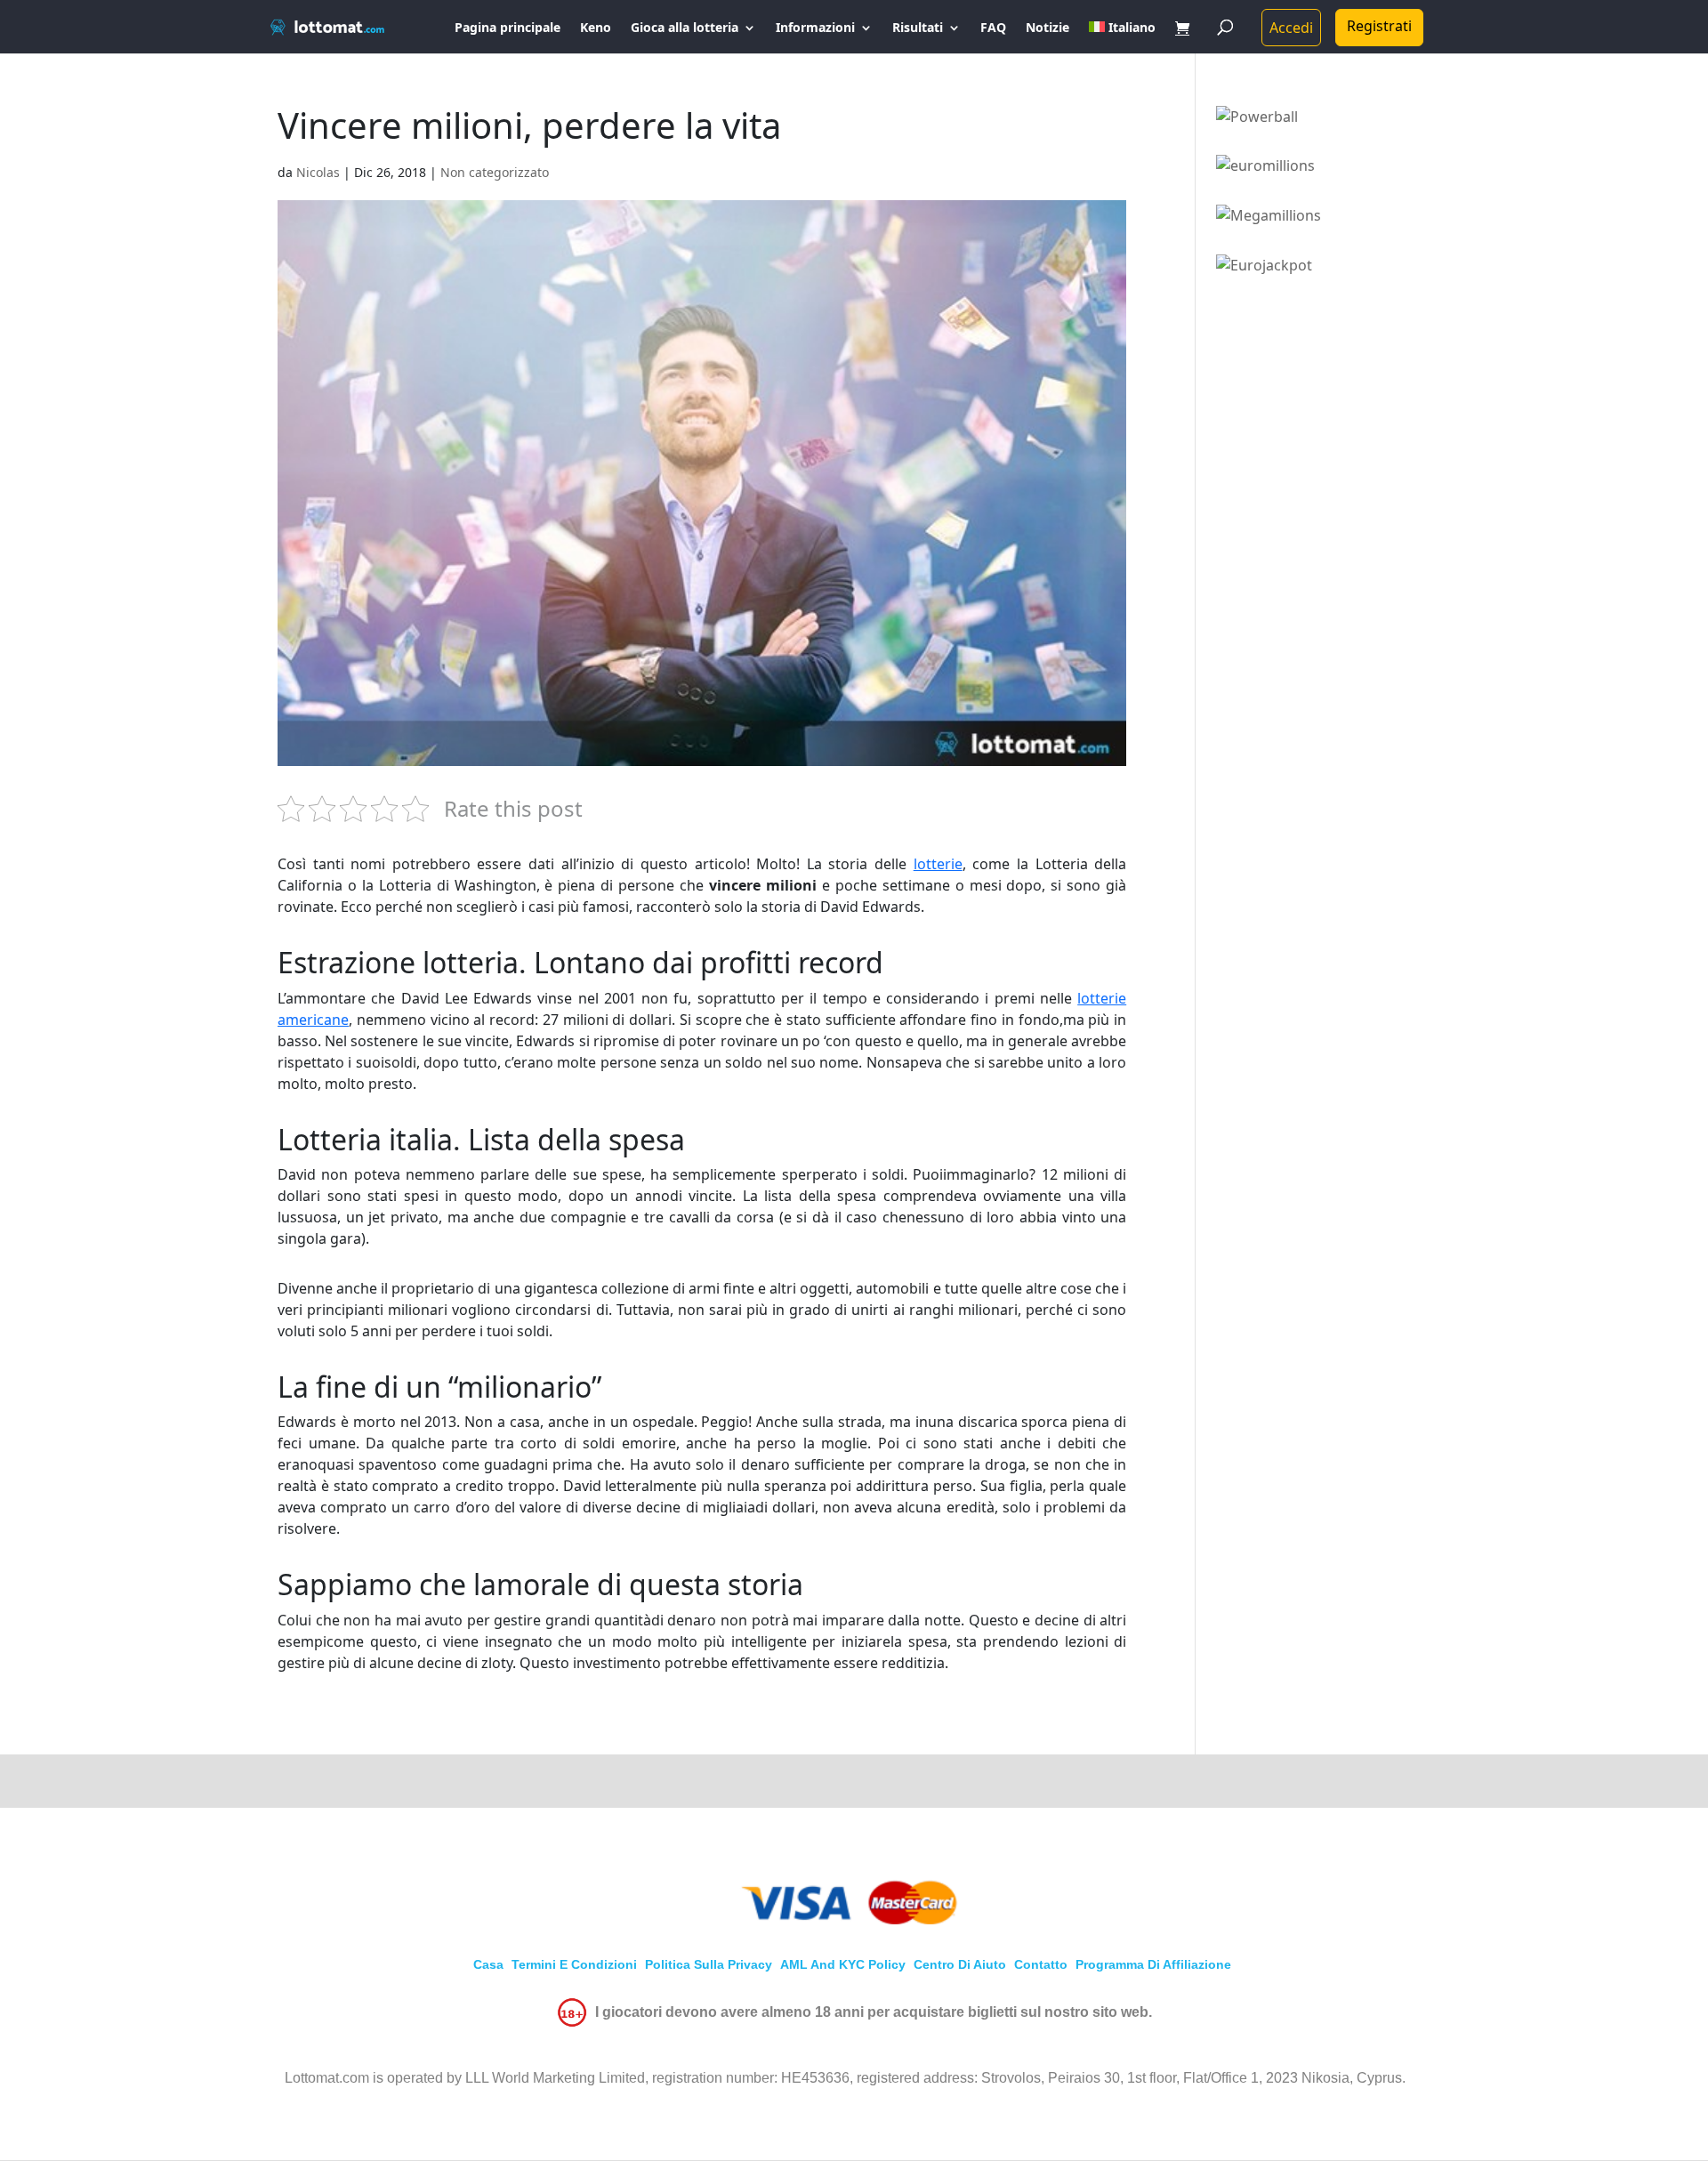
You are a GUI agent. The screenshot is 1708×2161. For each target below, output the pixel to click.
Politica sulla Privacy (709, 1964)
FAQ (993, 28)
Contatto (1041, 1964)
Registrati (1379, 26)
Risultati (918, 28)
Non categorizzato (495, 172)
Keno (596, 28)
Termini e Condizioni (574, 1964)
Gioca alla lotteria (685, 28)
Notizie (1047, 28)
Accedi (1291, 28)
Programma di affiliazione (1153, 1964)
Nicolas (318, 172)
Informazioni (815, 28)
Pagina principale (508, 28)
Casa (488, 1964)
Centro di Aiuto (960, 1964)
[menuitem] (1122, 37)
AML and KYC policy (843, 1964)
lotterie (938, 864)
